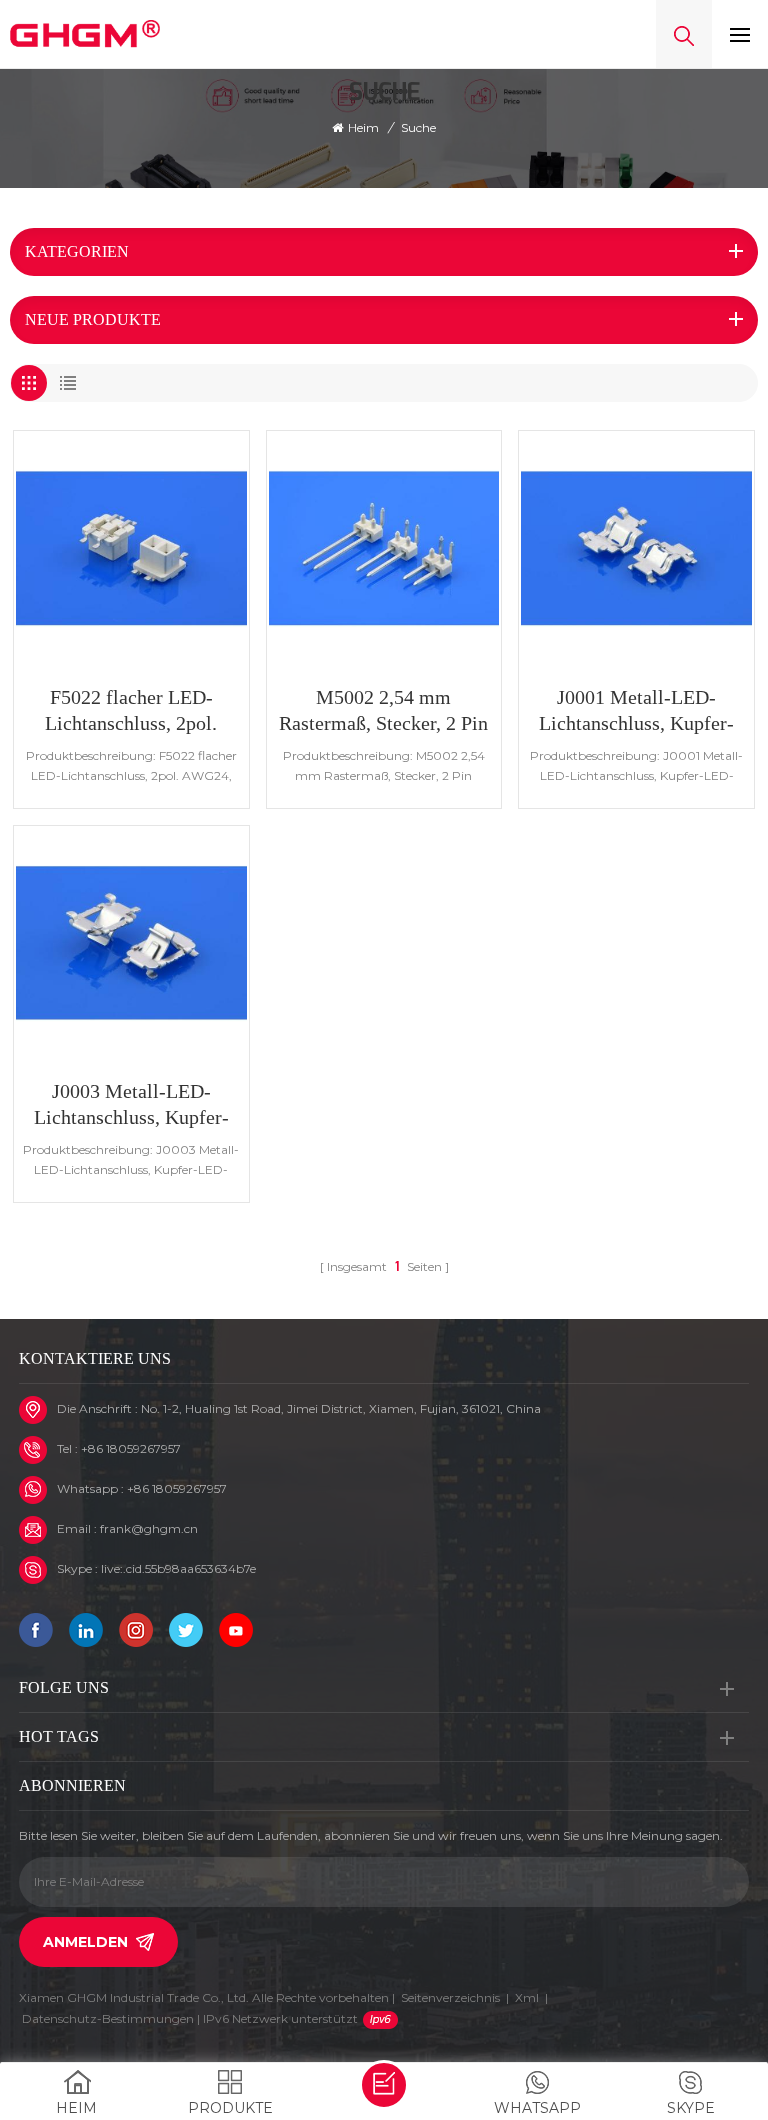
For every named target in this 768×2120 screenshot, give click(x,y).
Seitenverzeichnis (450, 1997)
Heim (363, 127)
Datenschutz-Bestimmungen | (190, 2018)
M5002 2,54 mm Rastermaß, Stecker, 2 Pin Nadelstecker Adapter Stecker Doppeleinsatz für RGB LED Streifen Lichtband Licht (383, 711)
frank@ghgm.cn (149, 1528)
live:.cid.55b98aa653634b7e (178, 1568)
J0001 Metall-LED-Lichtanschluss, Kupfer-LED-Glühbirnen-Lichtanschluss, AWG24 (636, 711)
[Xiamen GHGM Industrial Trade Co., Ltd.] (85, 34)
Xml (527, 1997)
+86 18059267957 (131, 1448)
